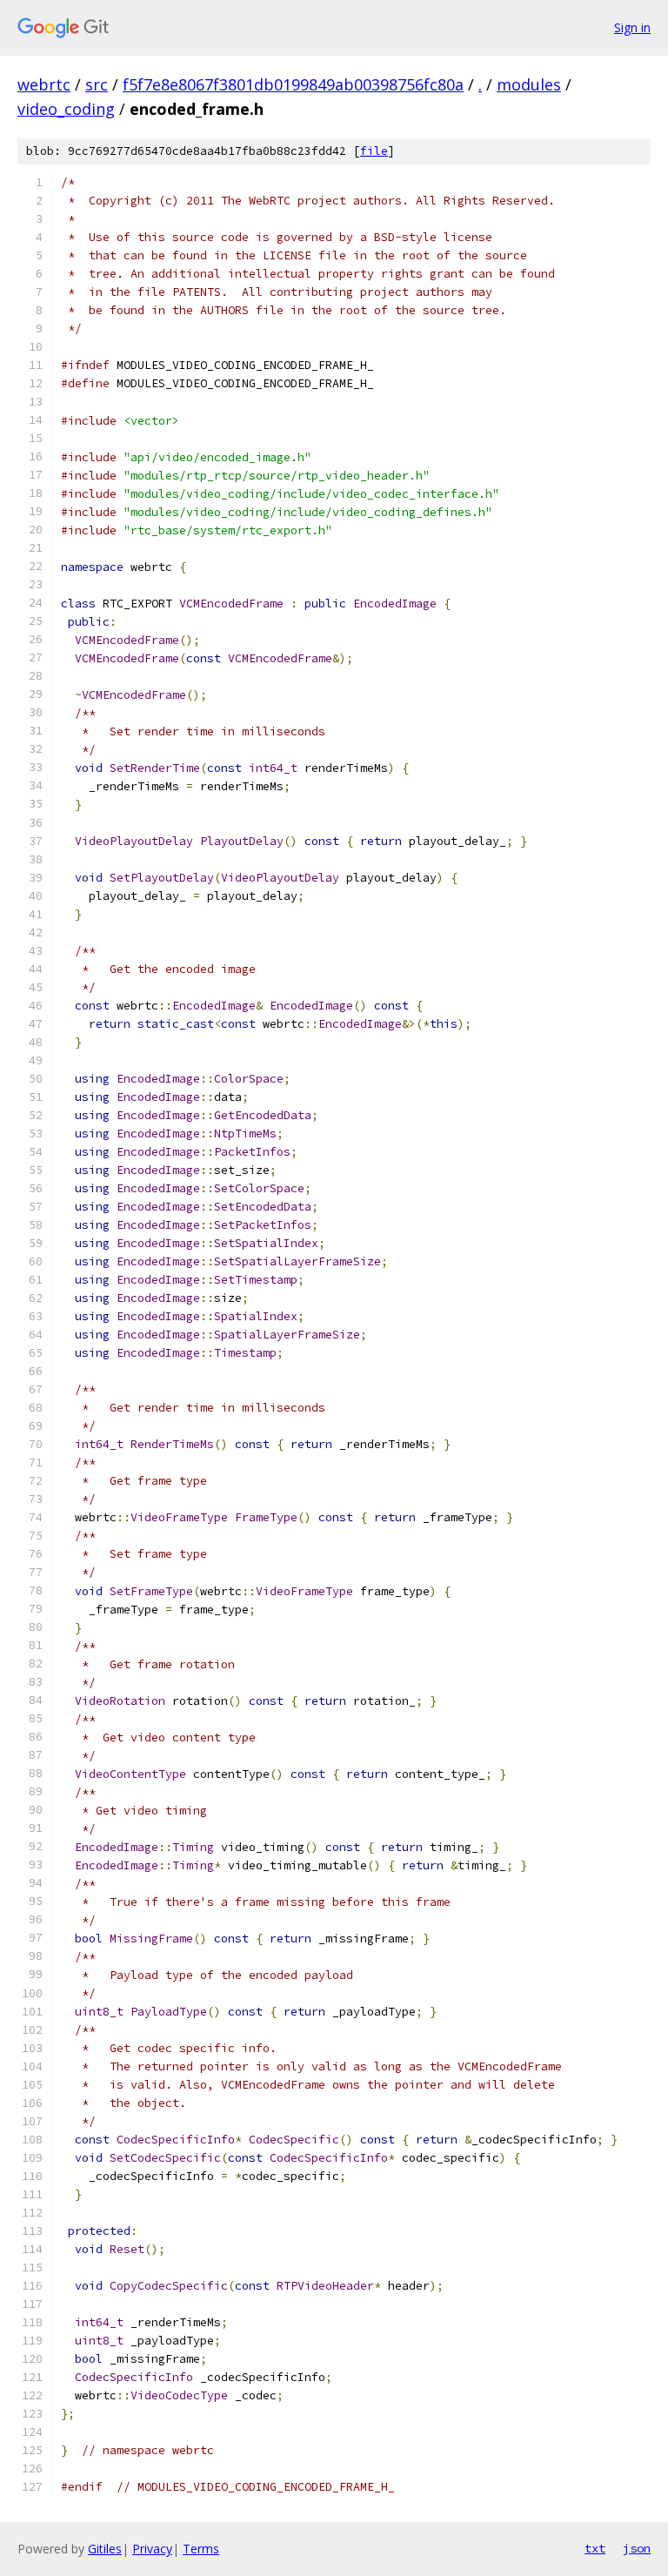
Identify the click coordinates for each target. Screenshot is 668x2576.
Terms (201, 2549)
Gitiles (105, 2549)
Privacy (152, 2549)
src (97, 84)
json (637, 2548)
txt (595, 2548)
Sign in (632, 27)
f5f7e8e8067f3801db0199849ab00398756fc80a (293, 84)
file (374, 151)
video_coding (66, 109)
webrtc (44, 84)
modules (529, 84)
